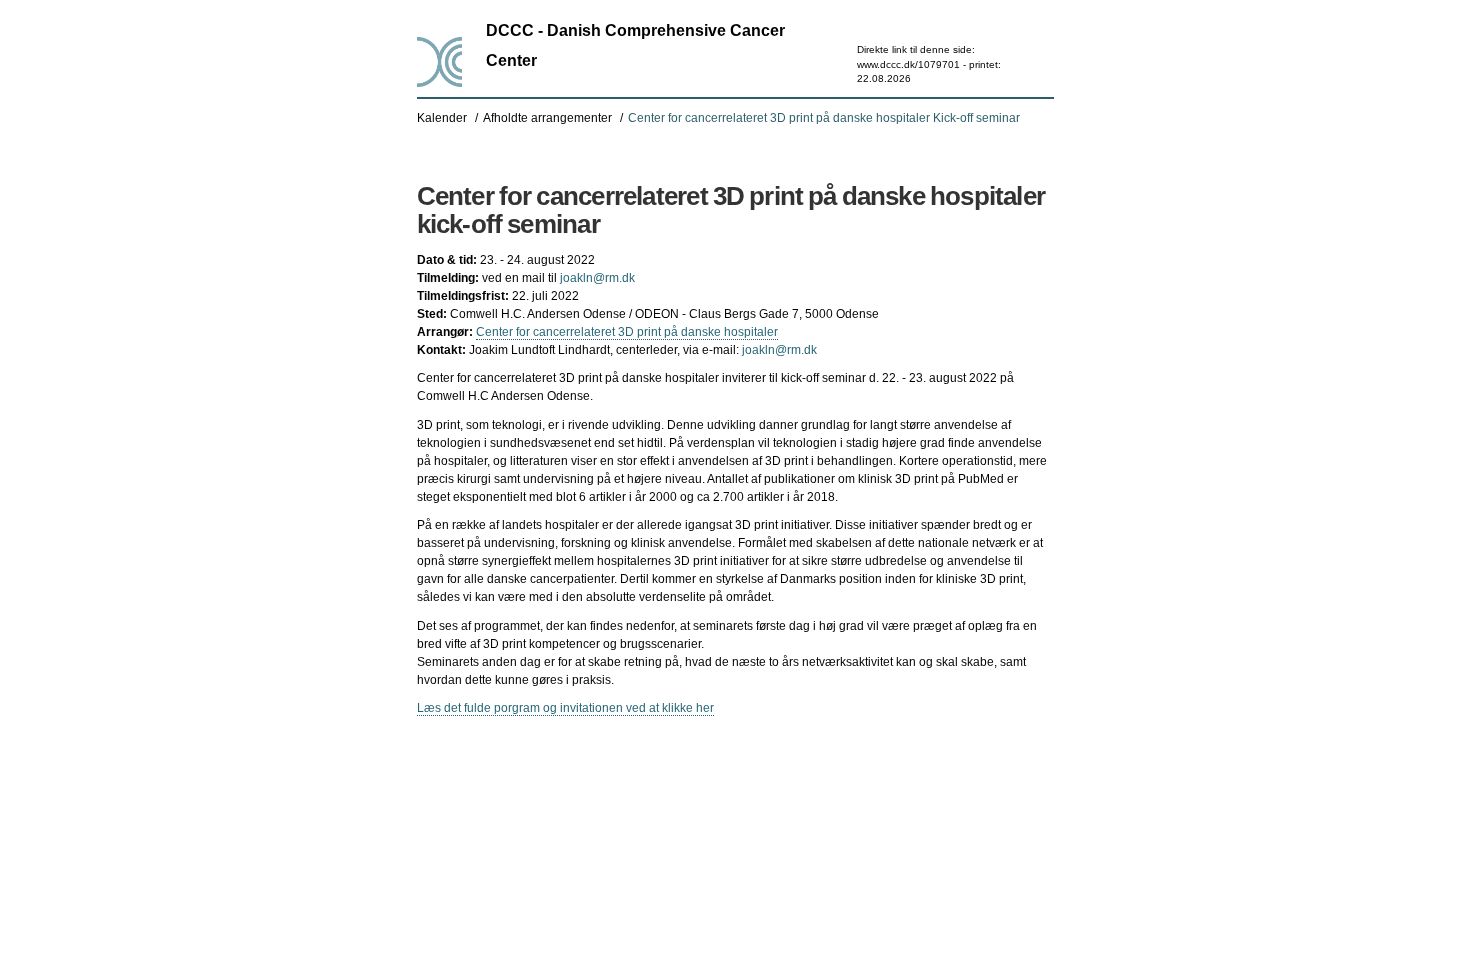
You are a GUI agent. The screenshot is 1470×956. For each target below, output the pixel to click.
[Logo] (439, 62)
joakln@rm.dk (597, 278)
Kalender (442, 118)
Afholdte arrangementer (547, 118)
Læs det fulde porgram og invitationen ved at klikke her (565, 708)
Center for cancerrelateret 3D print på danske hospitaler (627, 332)
